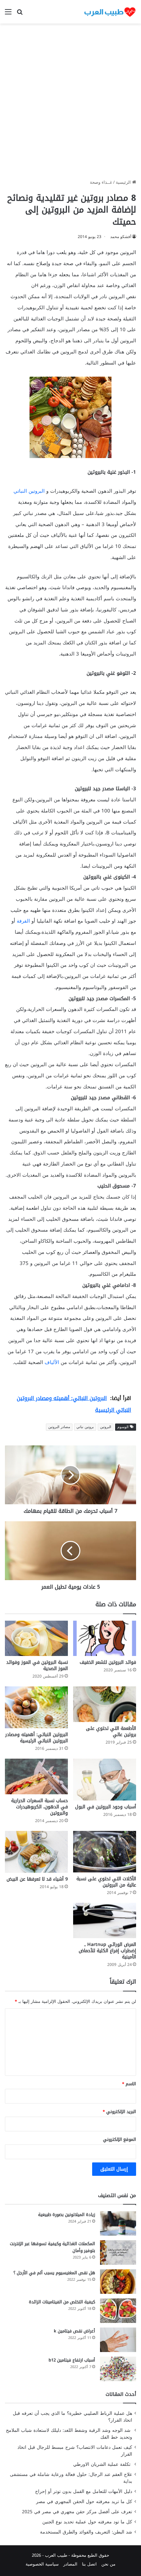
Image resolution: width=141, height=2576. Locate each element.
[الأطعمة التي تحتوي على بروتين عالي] (105, 1704)
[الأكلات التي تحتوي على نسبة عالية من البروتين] (105, 1852)
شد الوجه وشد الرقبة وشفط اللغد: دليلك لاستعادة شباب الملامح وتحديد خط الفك (69, 2434)
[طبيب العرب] (110, 12)
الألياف (52, 1362)
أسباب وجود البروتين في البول (106, 1807)
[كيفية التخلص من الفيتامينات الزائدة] (118, 2311)
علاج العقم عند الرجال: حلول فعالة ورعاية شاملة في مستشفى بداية (71, 2478)
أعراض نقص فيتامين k (74, 2331)
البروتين (106, 1427)
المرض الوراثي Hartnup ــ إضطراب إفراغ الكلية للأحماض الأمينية (107, 1951)
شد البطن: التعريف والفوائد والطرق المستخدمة (86, 2532)
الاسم (129, 2084)
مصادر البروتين (59, 1427)
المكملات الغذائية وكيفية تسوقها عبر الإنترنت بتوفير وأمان (52, 2247)
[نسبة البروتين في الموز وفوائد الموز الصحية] (36, 1638)
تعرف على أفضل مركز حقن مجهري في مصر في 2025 (77, 2512)
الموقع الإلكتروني (120, 2139)
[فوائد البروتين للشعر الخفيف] (105, 1638)
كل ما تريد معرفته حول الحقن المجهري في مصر (84, 2502)
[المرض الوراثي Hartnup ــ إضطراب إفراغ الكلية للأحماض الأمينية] (105, 1920)
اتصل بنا (89, 2564)
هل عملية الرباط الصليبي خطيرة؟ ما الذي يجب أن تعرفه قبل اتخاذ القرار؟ (72, 2417)
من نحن (108, 2564)
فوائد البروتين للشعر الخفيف (108, 1662)
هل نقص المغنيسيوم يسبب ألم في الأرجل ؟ (54, 2273)
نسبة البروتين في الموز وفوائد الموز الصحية (37, 1665)
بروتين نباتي (85, 1427)
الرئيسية (124, 182)
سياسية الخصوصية (42, 2564)
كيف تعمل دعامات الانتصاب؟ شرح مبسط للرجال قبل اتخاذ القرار (75, 2451)
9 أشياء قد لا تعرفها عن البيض (37, 1879)
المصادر (70, 2564)
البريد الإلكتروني (119, 2112)
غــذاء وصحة (101, 182)
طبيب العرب (56, 2555)
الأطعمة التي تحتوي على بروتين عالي (111, 1732)
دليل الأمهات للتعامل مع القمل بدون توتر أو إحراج (84, 2491)
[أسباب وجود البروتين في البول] (105, 1780)
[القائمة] (8, 14)
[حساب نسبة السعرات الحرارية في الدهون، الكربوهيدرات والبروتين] (36, 1776)
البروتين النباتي (29, 491)
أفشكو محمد (121, 237)
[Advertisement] (70, 104)
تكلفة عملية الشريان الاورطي (103, 2464)
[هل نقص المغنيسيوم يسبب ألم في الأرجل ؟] (118, 2282)
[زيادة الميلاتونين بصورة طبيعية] (118, 2223)
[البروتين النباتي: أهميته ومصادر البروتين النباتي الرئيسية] (36, 1707)
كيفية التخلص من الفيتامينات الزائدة (62, 2302)
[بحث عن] (20, 14)
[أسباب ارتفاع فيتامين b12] (118, 2369)
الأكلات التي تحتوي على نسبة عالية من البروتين (106, 1882)
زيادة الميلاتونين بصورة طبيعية (67, 2215)
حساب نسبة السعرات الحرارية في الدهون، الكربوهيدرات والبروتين (40, 1807)
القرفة (23, 921)
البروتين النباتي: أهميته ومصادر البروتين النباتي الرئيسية (37, 1738)
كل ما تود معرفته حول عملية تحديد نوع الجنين (87, 2522)
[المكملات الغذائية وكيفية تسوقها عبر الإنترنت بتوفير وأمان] (118, 2252)
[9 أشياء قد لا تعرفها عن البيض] (36, 1852)
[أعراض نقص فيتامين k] (118, 2340)
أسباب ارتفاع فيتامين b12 (72, 2360)
